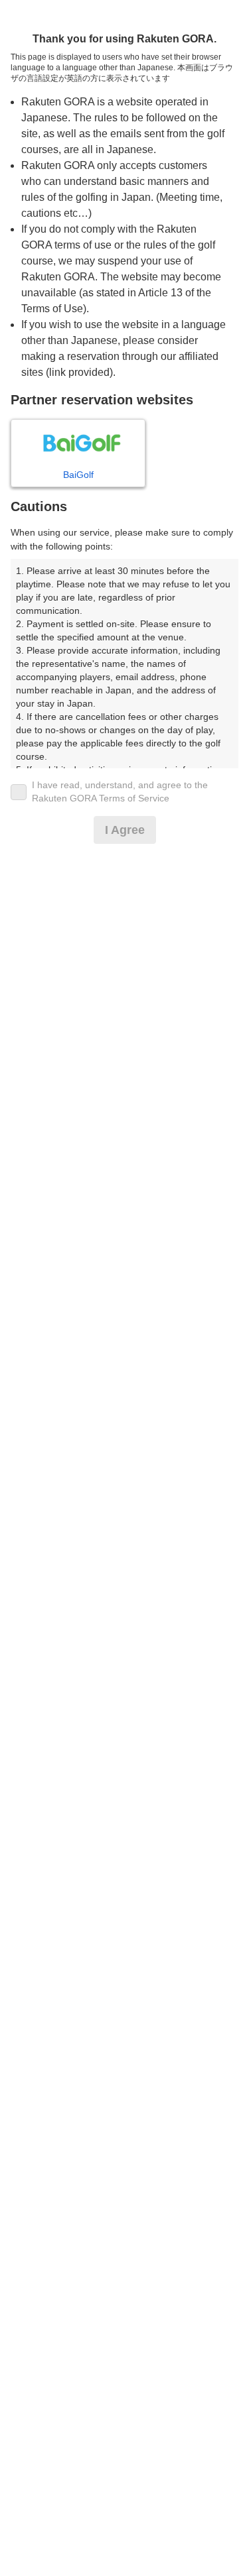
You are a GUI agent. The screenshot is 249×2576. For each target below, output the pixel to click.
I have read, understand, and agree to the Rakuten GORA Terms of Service (120, 791)
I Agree (125, 830)
